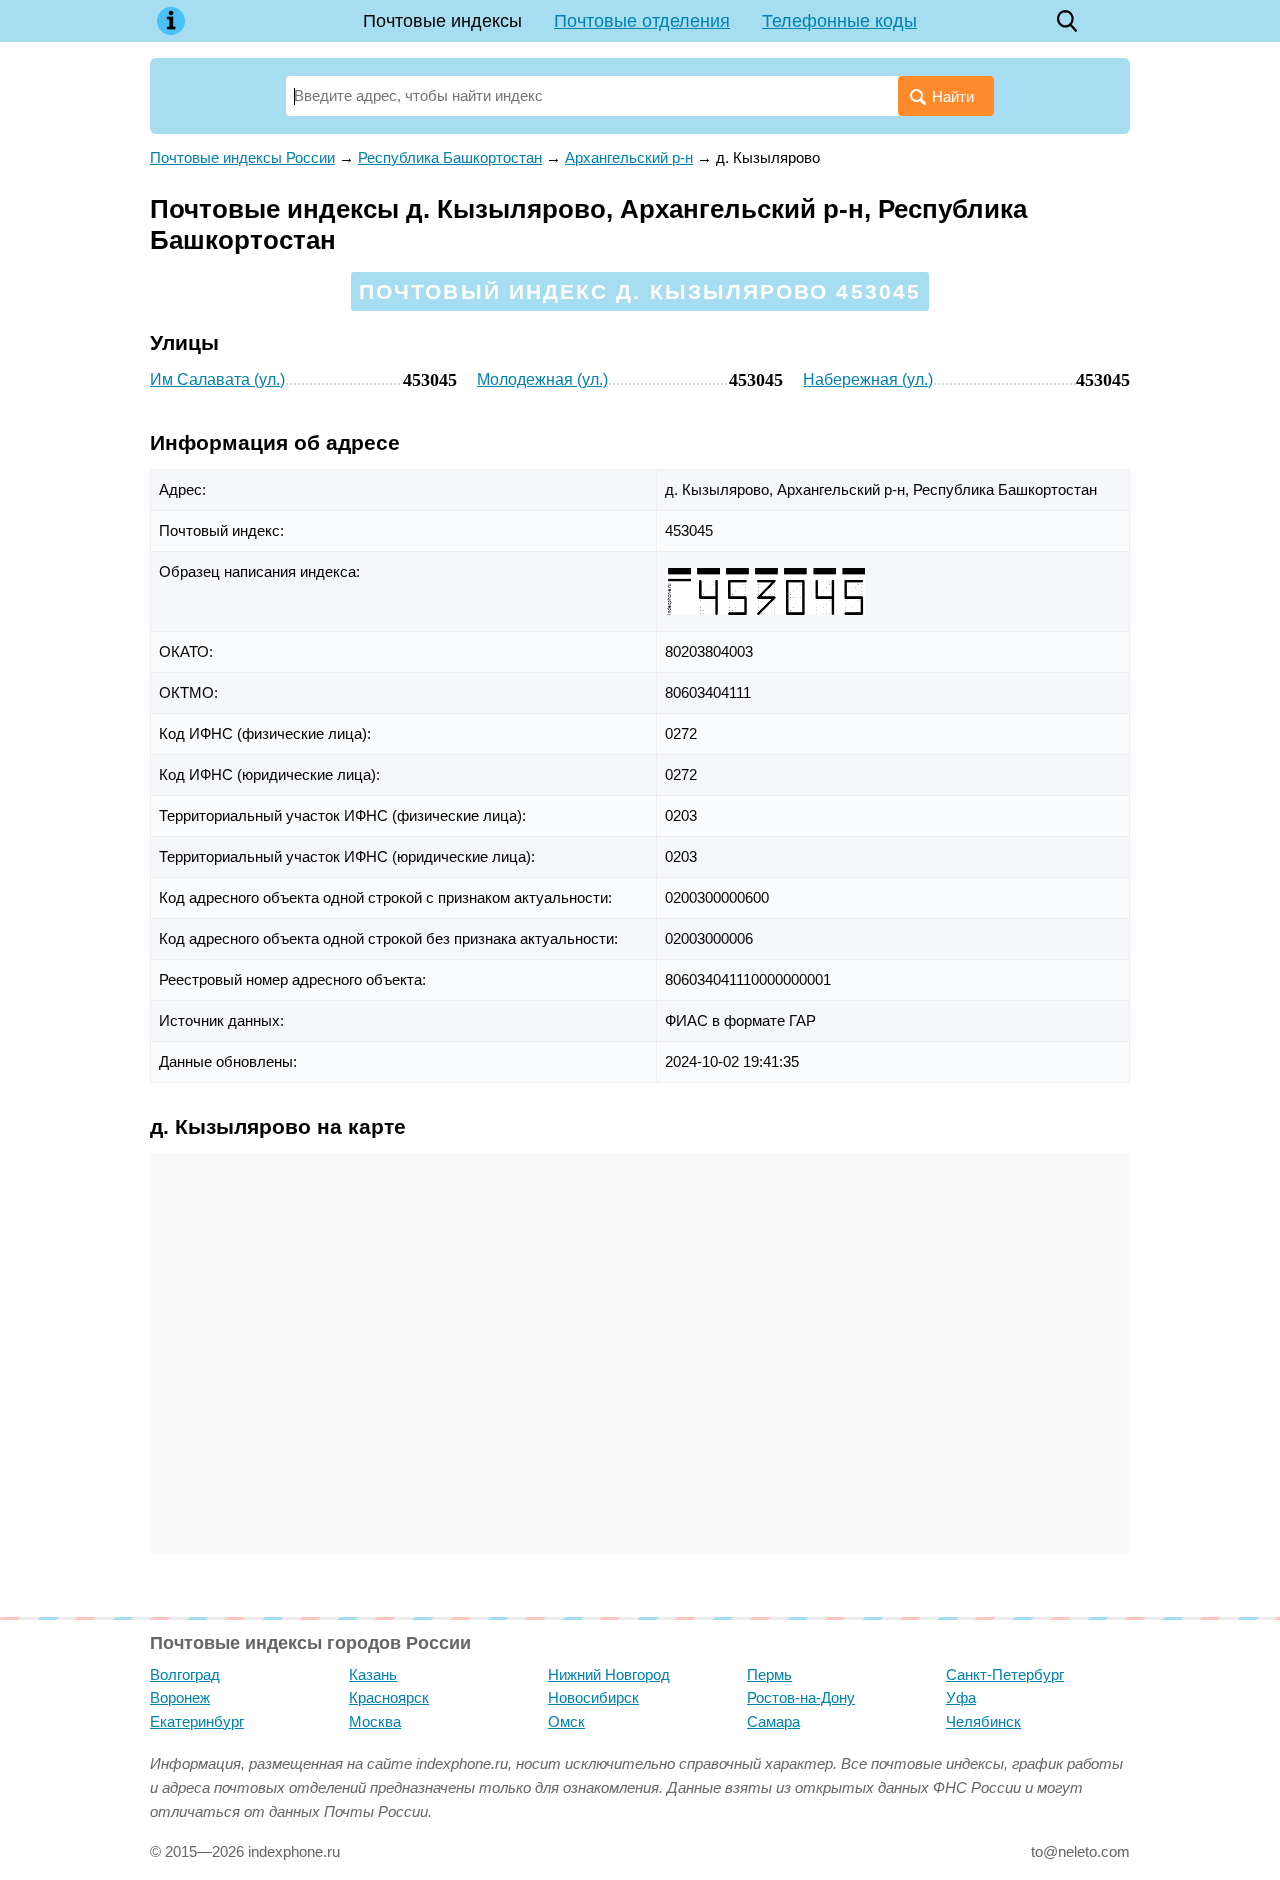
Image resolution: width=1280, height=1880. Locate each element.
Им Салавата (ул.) (217, 379)
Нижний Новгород (609, 1674)
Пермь (769, 1674)
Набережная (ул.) (868, 379)
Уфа (961, 1697)
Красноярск (389, 1697)
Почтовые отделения (642, 21)
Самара (773, 1721)
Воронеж (180, 1697)
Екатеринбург (197, 1721)
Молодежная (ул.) (542, 379)
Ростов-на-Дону (801, 1697)
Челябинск (983, 1721)
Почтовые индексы (442, 21)
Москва (375, 1721)
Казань (373, 1674)
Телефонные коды (839, 21)
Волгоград (185, 1674)
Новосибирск (593, 1697)
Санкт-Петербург (1005, 1674)
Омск (566, 1721)
